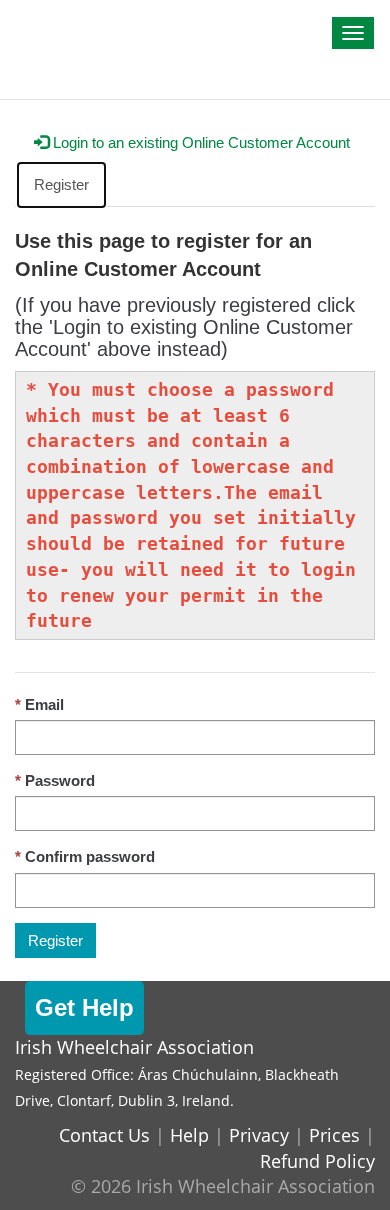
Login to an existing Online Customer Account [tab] (199, 142)
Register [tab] (61, 184)
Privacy (259, 1135)
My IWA (55, 22)
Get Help (84, 1007)
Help (189, 1135)
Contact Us (104, 1135)
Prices (334, 1135)
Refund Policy (317, 1161)
